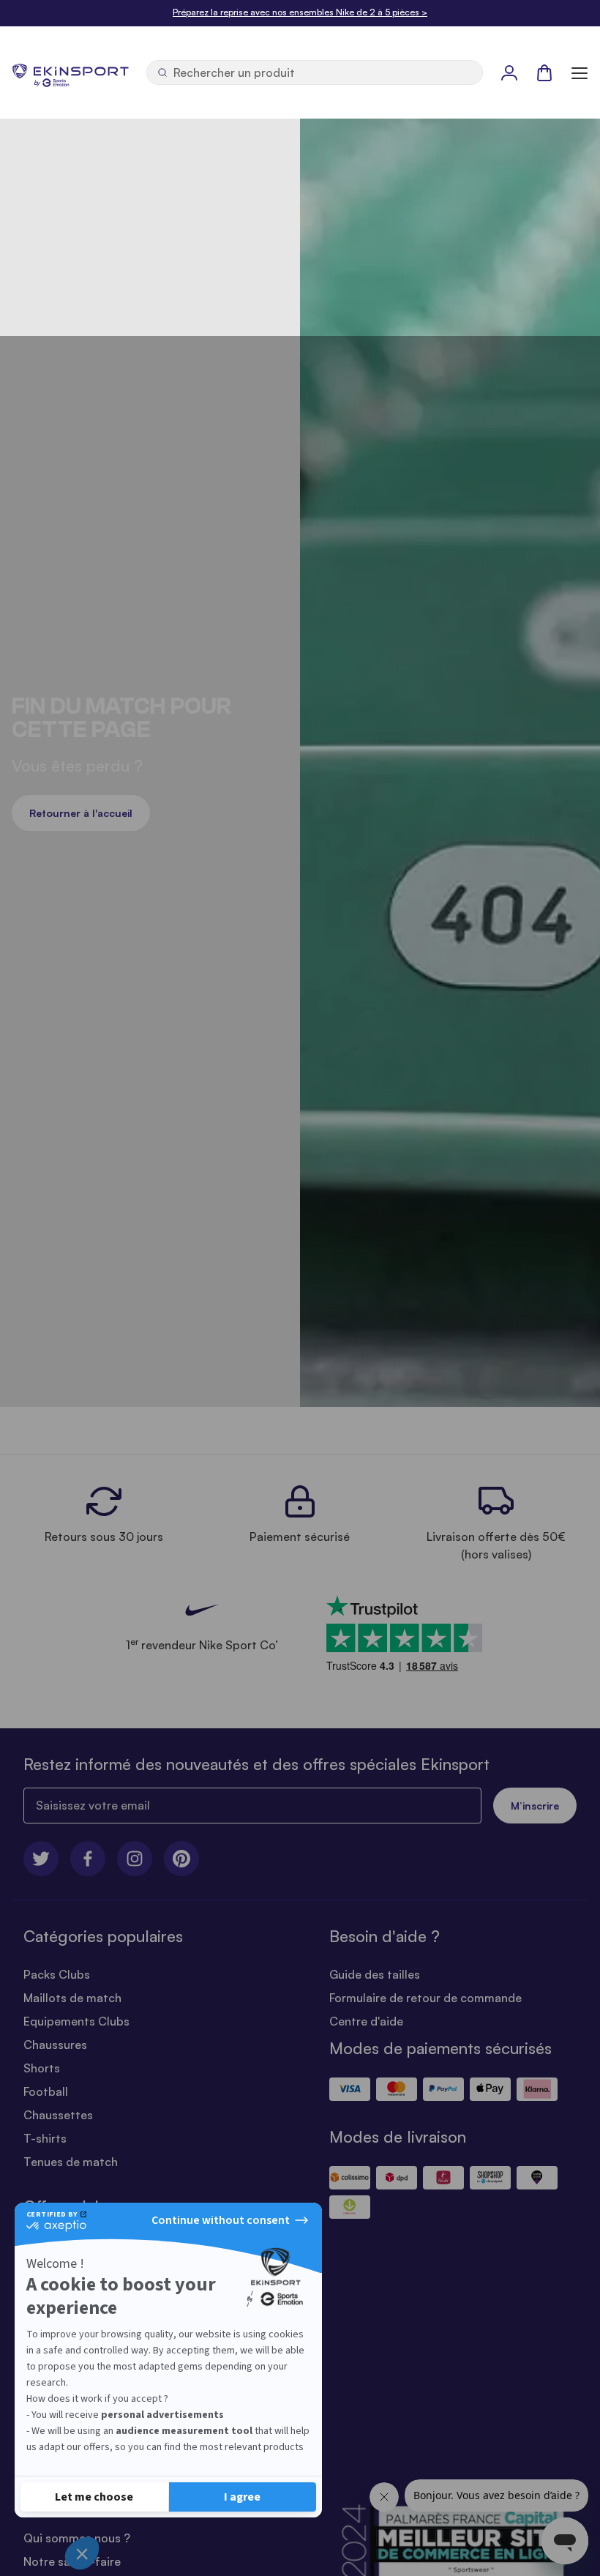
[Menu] (580, 72)
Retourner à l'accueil (81, 813)
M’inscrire (535, 1806)
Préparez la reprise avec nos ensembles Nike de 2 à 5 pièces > (300, 12)
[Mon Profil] (509, 72)
